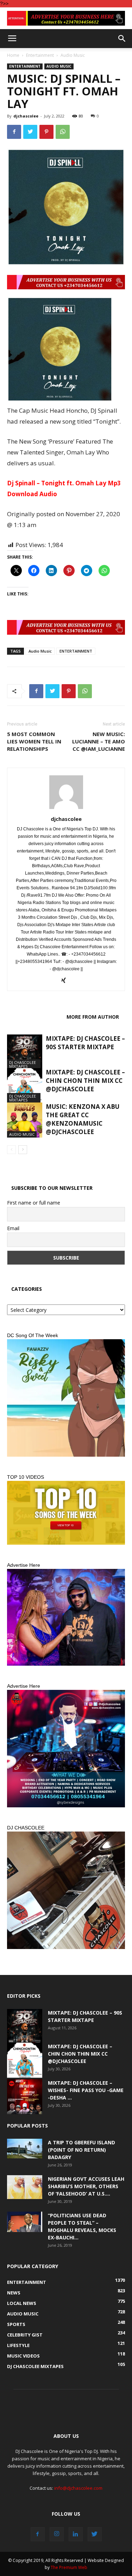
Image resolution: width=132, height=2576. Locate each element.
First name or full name (34, 1203)
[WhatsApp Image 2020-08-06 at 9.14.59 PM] (66, 1513)
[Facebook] (38, 2534)
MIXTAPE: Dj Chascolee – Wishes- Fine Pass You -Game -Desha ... (86, 2090)
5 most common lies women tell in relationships (34, 741)
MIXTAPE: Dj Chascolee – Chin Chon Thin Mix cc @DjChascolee (85, 1081)
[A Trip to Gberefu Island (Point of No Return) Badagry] (25, 2149)
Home (13, 55)
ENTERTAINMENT (76, 651)
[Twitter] (95, 2534)
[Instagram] (57, 2534)
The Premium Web (69, 2567)
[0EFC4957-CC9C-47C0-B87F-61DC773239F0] (66, 1398)
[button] (122, 39)
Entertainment (40, 55)
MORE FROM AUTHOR (93, 1017)
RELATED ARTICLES (35, 1017)
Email (13, 1228)
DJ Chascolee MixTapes (23, 1064)
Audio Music (73, 55)
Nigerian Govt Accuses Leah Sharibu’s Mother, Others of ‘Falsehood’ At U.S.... (86, 2186)
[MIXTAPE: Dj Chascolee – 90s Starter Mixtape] (25, 1052)
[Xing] (66, 981)
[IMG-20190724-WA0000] (66, 18)
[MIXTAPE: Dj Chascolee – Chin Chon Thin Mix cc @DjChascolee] (25, 1086)
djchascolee (26, 116)
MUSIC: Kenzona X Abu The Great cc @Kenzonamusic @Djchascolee (83, 1119)
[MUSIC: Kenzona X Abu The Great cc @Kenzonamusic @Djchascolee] (25, 1120)
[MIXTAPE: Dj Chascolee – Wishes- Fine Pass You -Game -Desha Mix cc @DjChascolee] (25, 2097)
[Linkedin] (76, 2534)
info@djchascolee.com (78, 2488)
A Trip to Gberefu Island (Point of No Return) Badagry (81, 2150)
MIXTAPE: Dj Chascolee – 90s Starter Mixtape (85, 1043)
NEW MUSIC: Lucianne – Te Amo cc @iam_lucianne (99, 741)
